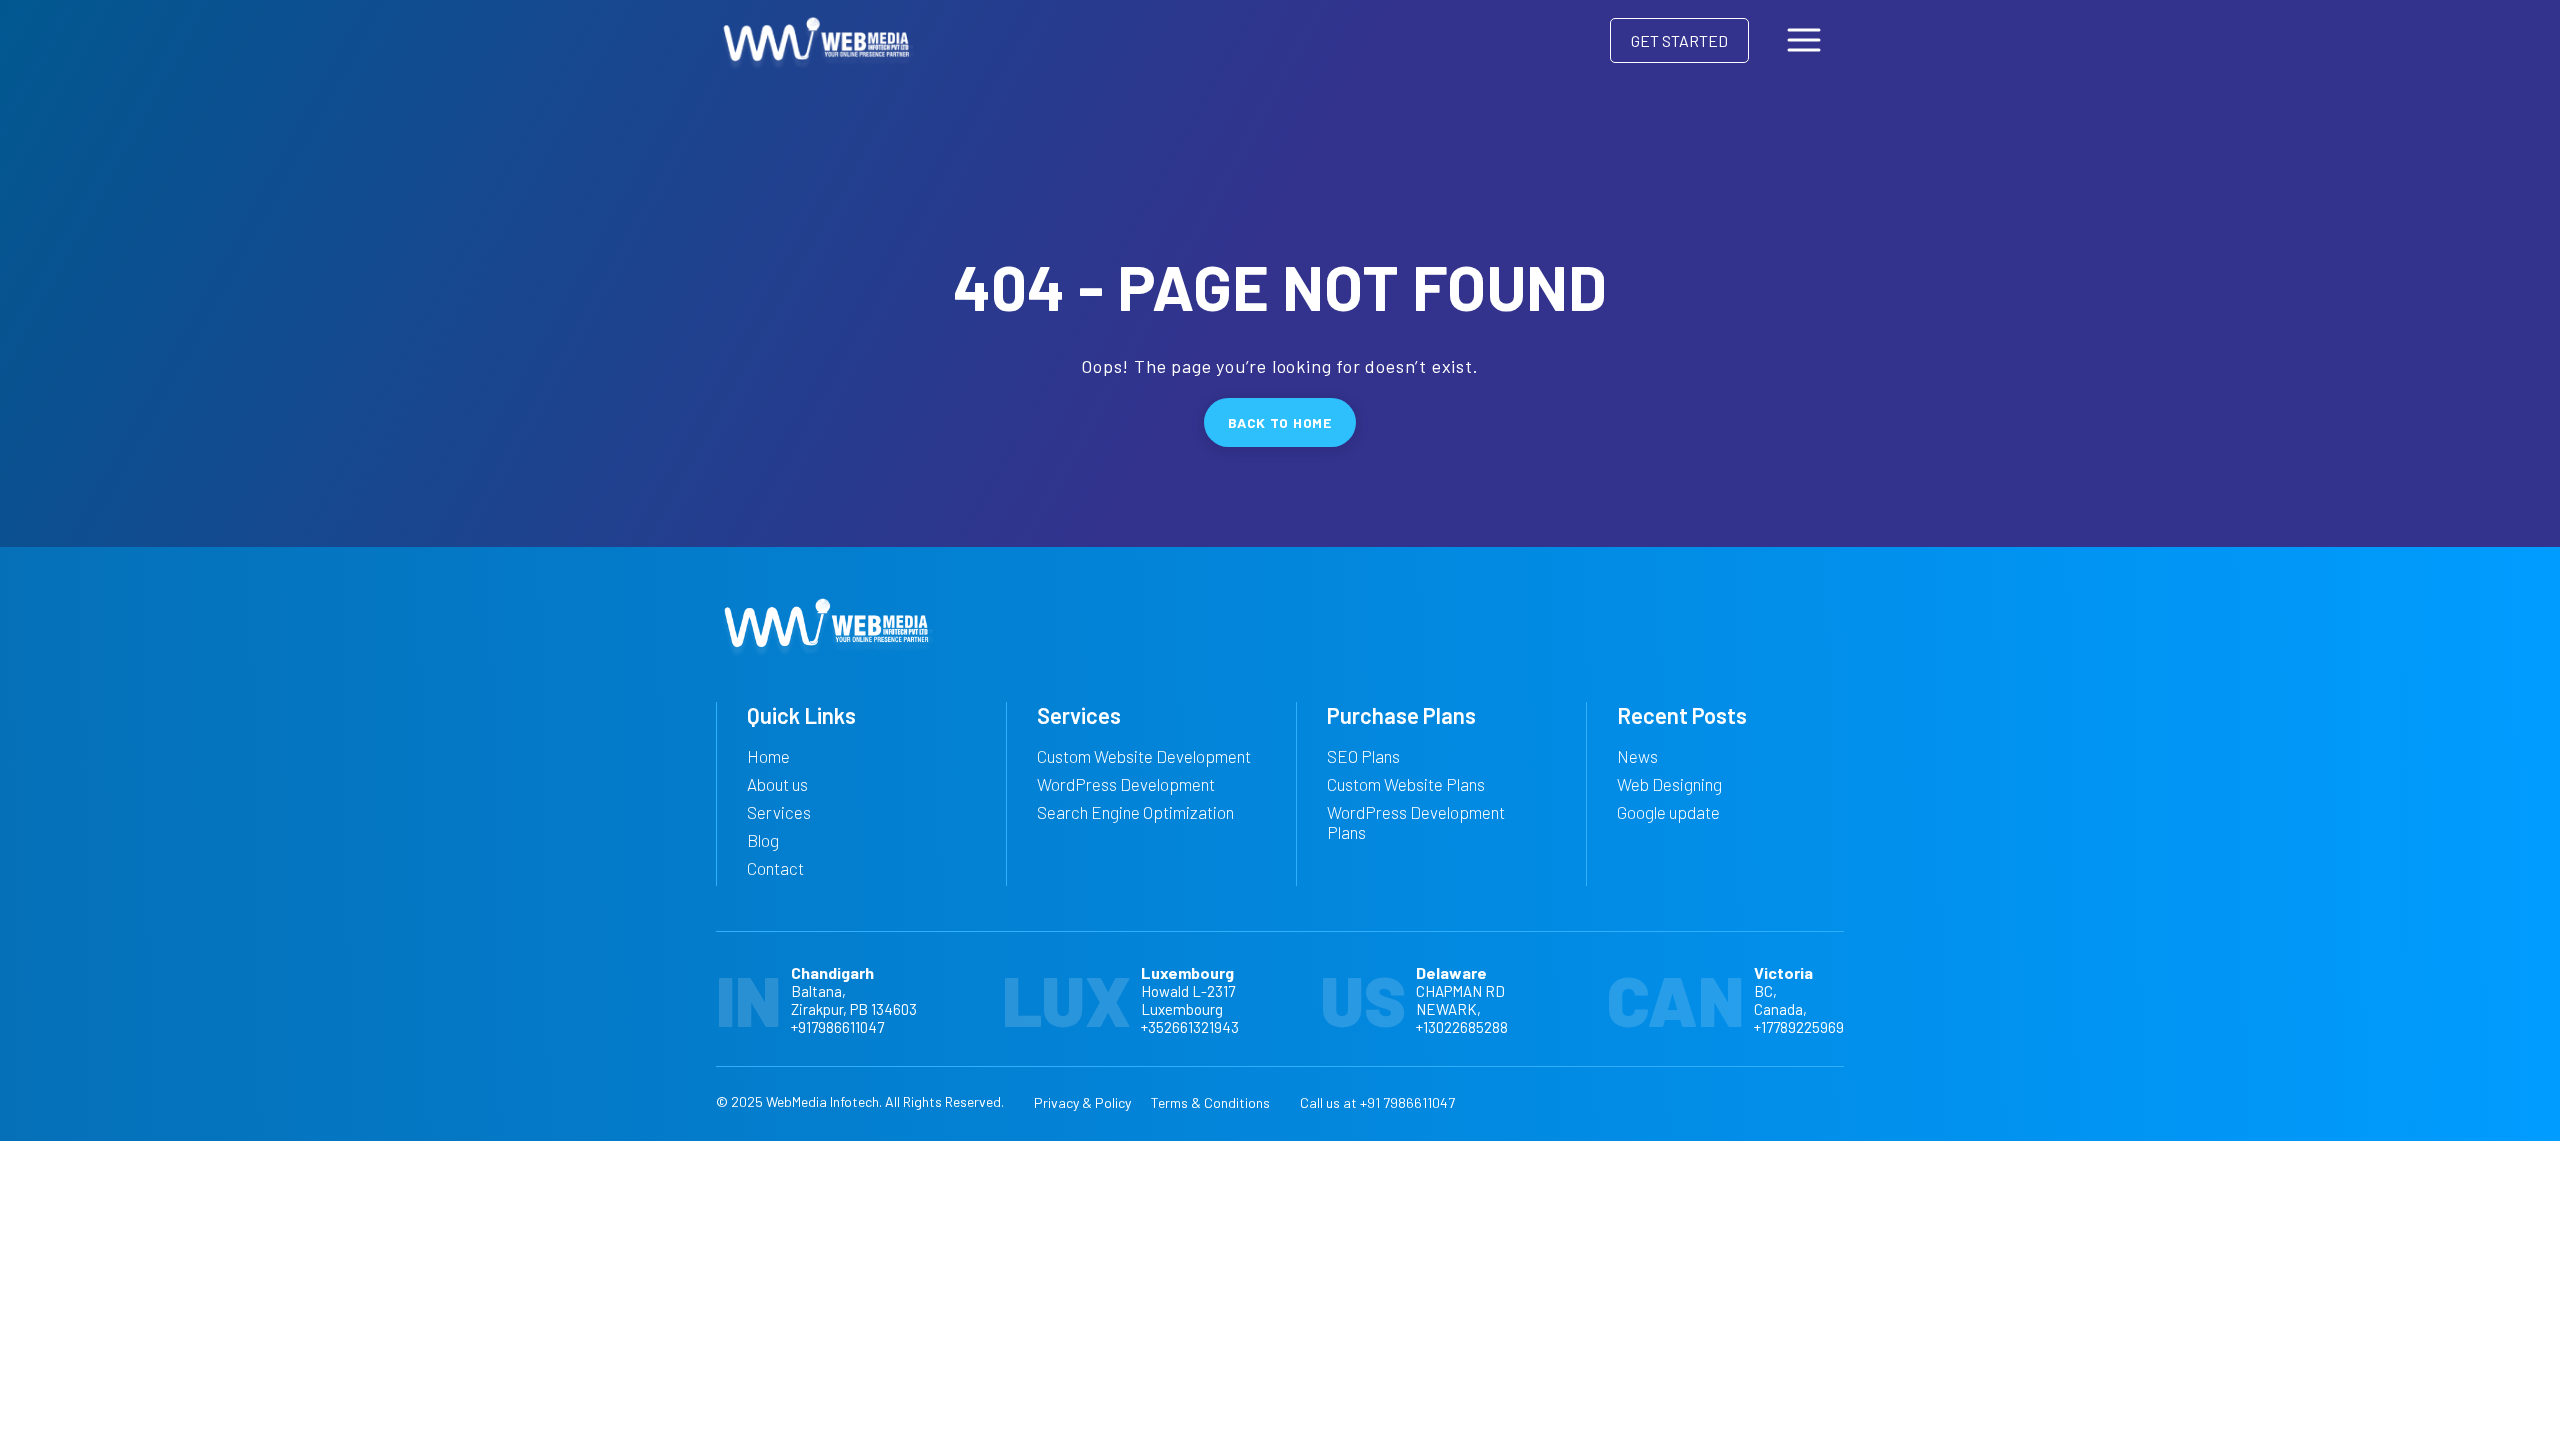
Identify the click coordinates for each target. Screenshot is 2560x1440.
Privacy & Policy (1082, 1102)
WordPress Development (1126, 784)
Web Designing (1669, 784)
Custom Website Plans (1406, 784)
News (1637, 756)
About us (777, 784)
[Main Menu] (1804, 40)
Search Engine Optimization (1135, 812)
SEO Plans (1363, 756)
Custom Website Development (1144, 756)
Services (779, 812)
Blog (763, 840)
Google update (1668, 812)
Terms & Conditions (1210, 1102)
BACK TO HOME (1279, 422)
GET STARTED (1679, 40)
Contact (775, 868)
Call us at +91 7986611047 (1377, 1102)
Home (768, 756)
